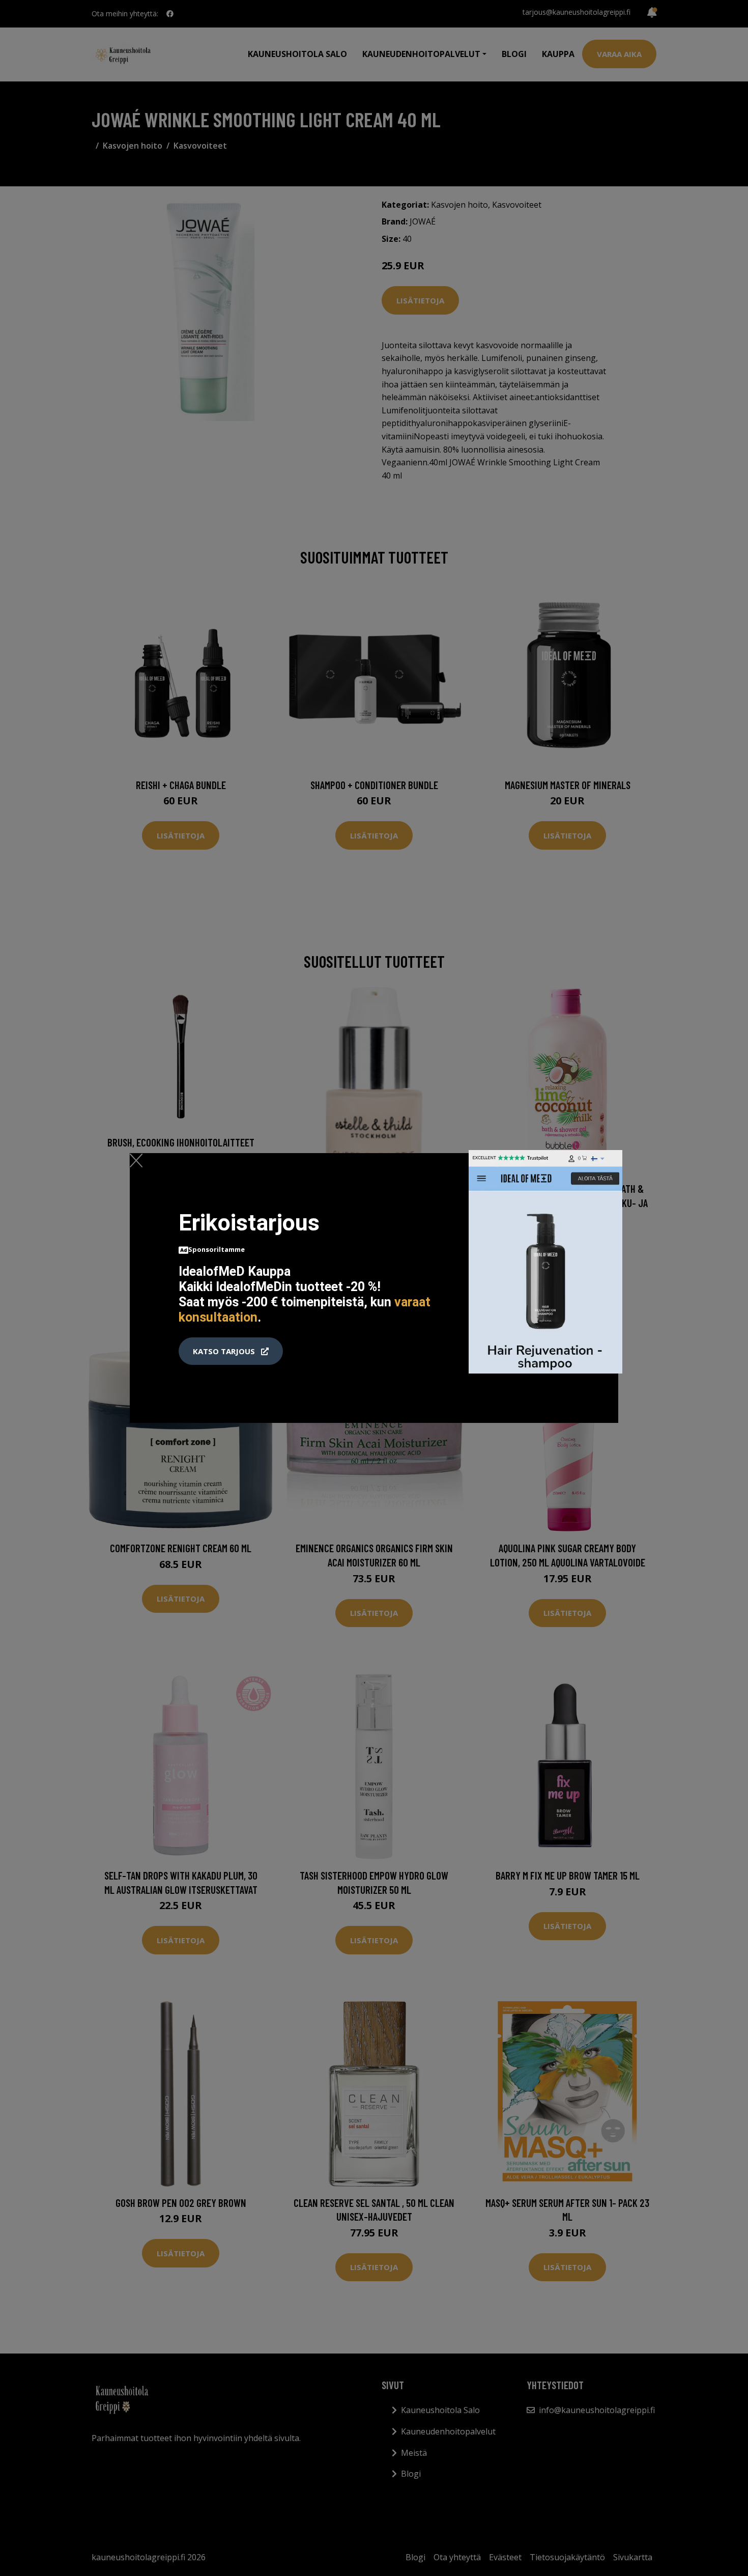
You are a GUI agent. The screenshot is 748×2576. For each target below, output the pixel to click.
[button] (231, 1351)
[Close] (136, 1160)
